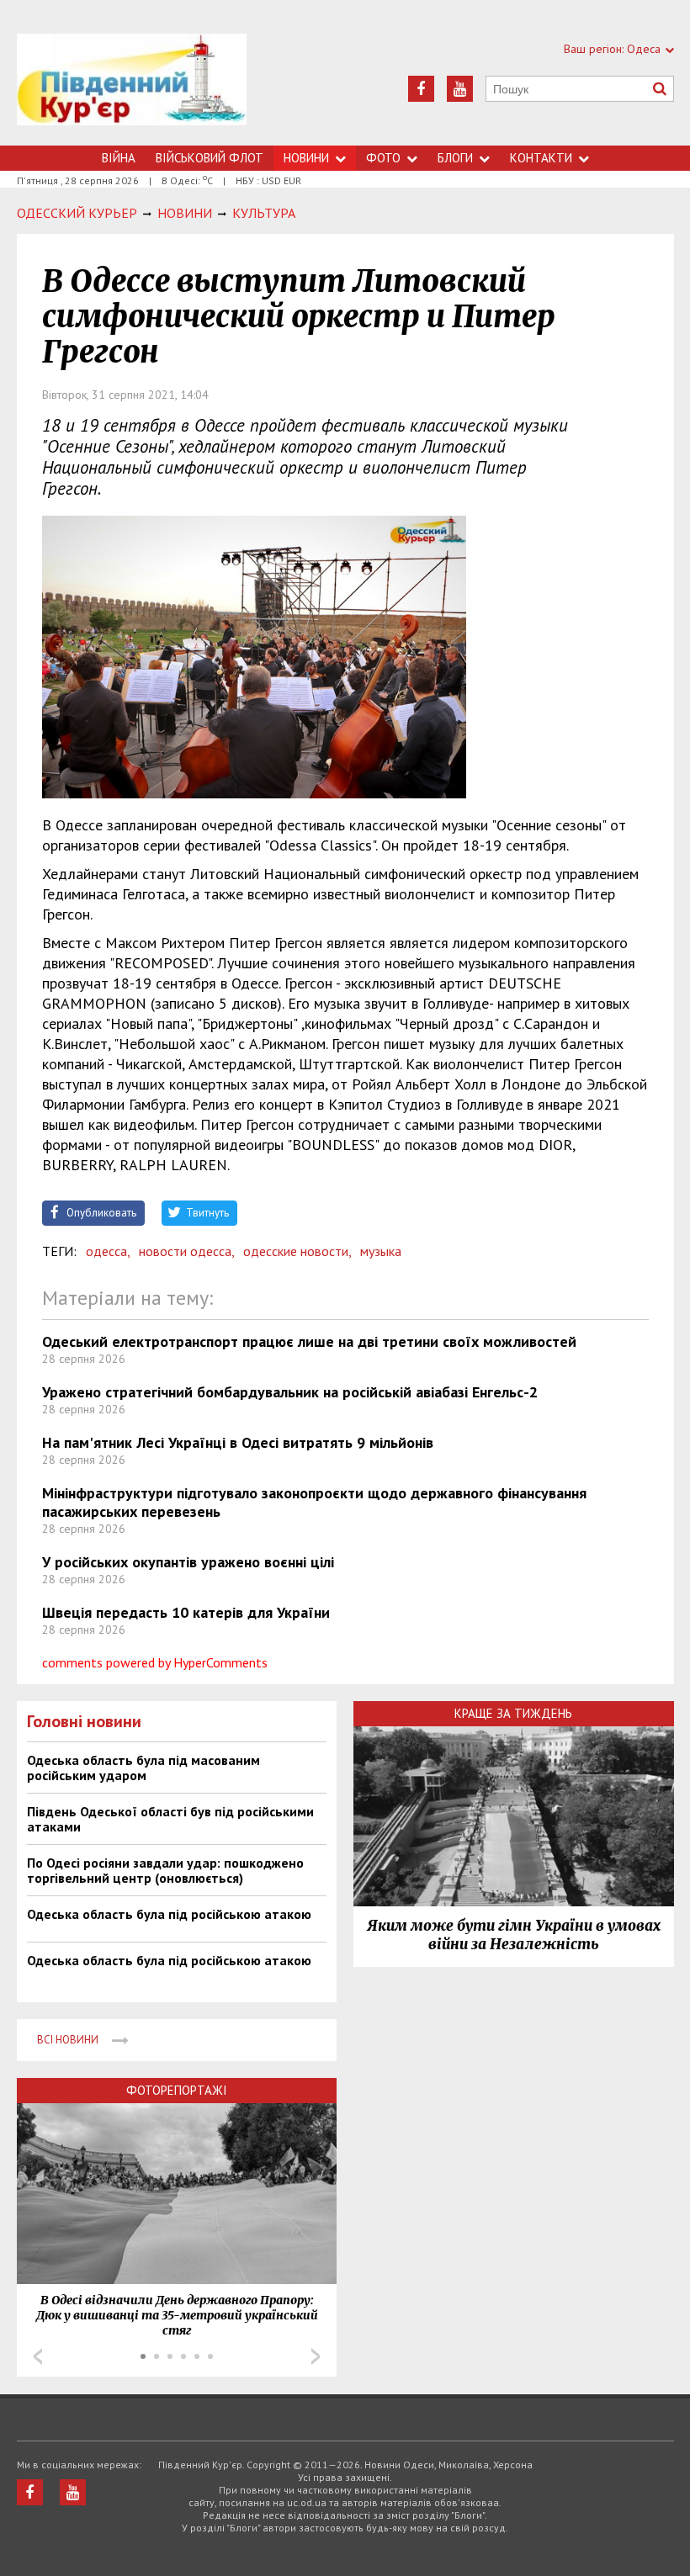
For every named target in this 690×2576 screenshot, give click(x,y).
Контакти (541, 158)
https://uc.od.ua (132, 90)
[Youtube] (460, 89)
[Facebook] (421, 89)
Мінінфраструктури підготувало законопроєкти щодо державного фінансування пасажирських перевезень (314, 1502)
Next (316, 2356)
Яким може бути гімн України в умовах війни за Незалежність (514, 1935)
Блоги (455, 158)
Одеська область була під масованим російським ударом (143, 1768)
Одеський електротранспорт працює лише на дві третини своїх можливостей (309, 1341)
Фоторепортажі (177, 2090)
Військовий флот (210, 158)
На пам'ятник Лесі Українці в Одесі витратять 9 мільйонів (238, 1442)
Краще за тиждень (513, 1713)
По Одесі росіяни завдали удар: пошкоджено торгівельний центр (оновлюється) (165, 1870)
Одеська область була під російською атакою (169, 1914)
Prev (38, 2356)
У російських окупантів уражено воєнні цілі (188, 1562)
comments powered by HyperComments (155, 1662)
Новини (306, 158)
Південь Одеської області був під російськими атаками (170, 1819)
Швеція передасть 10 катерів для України (186, 1612)
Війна (119, 158)
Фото (383, 158)
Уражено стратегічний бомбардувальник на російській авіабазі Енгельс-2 (290, 1392)
